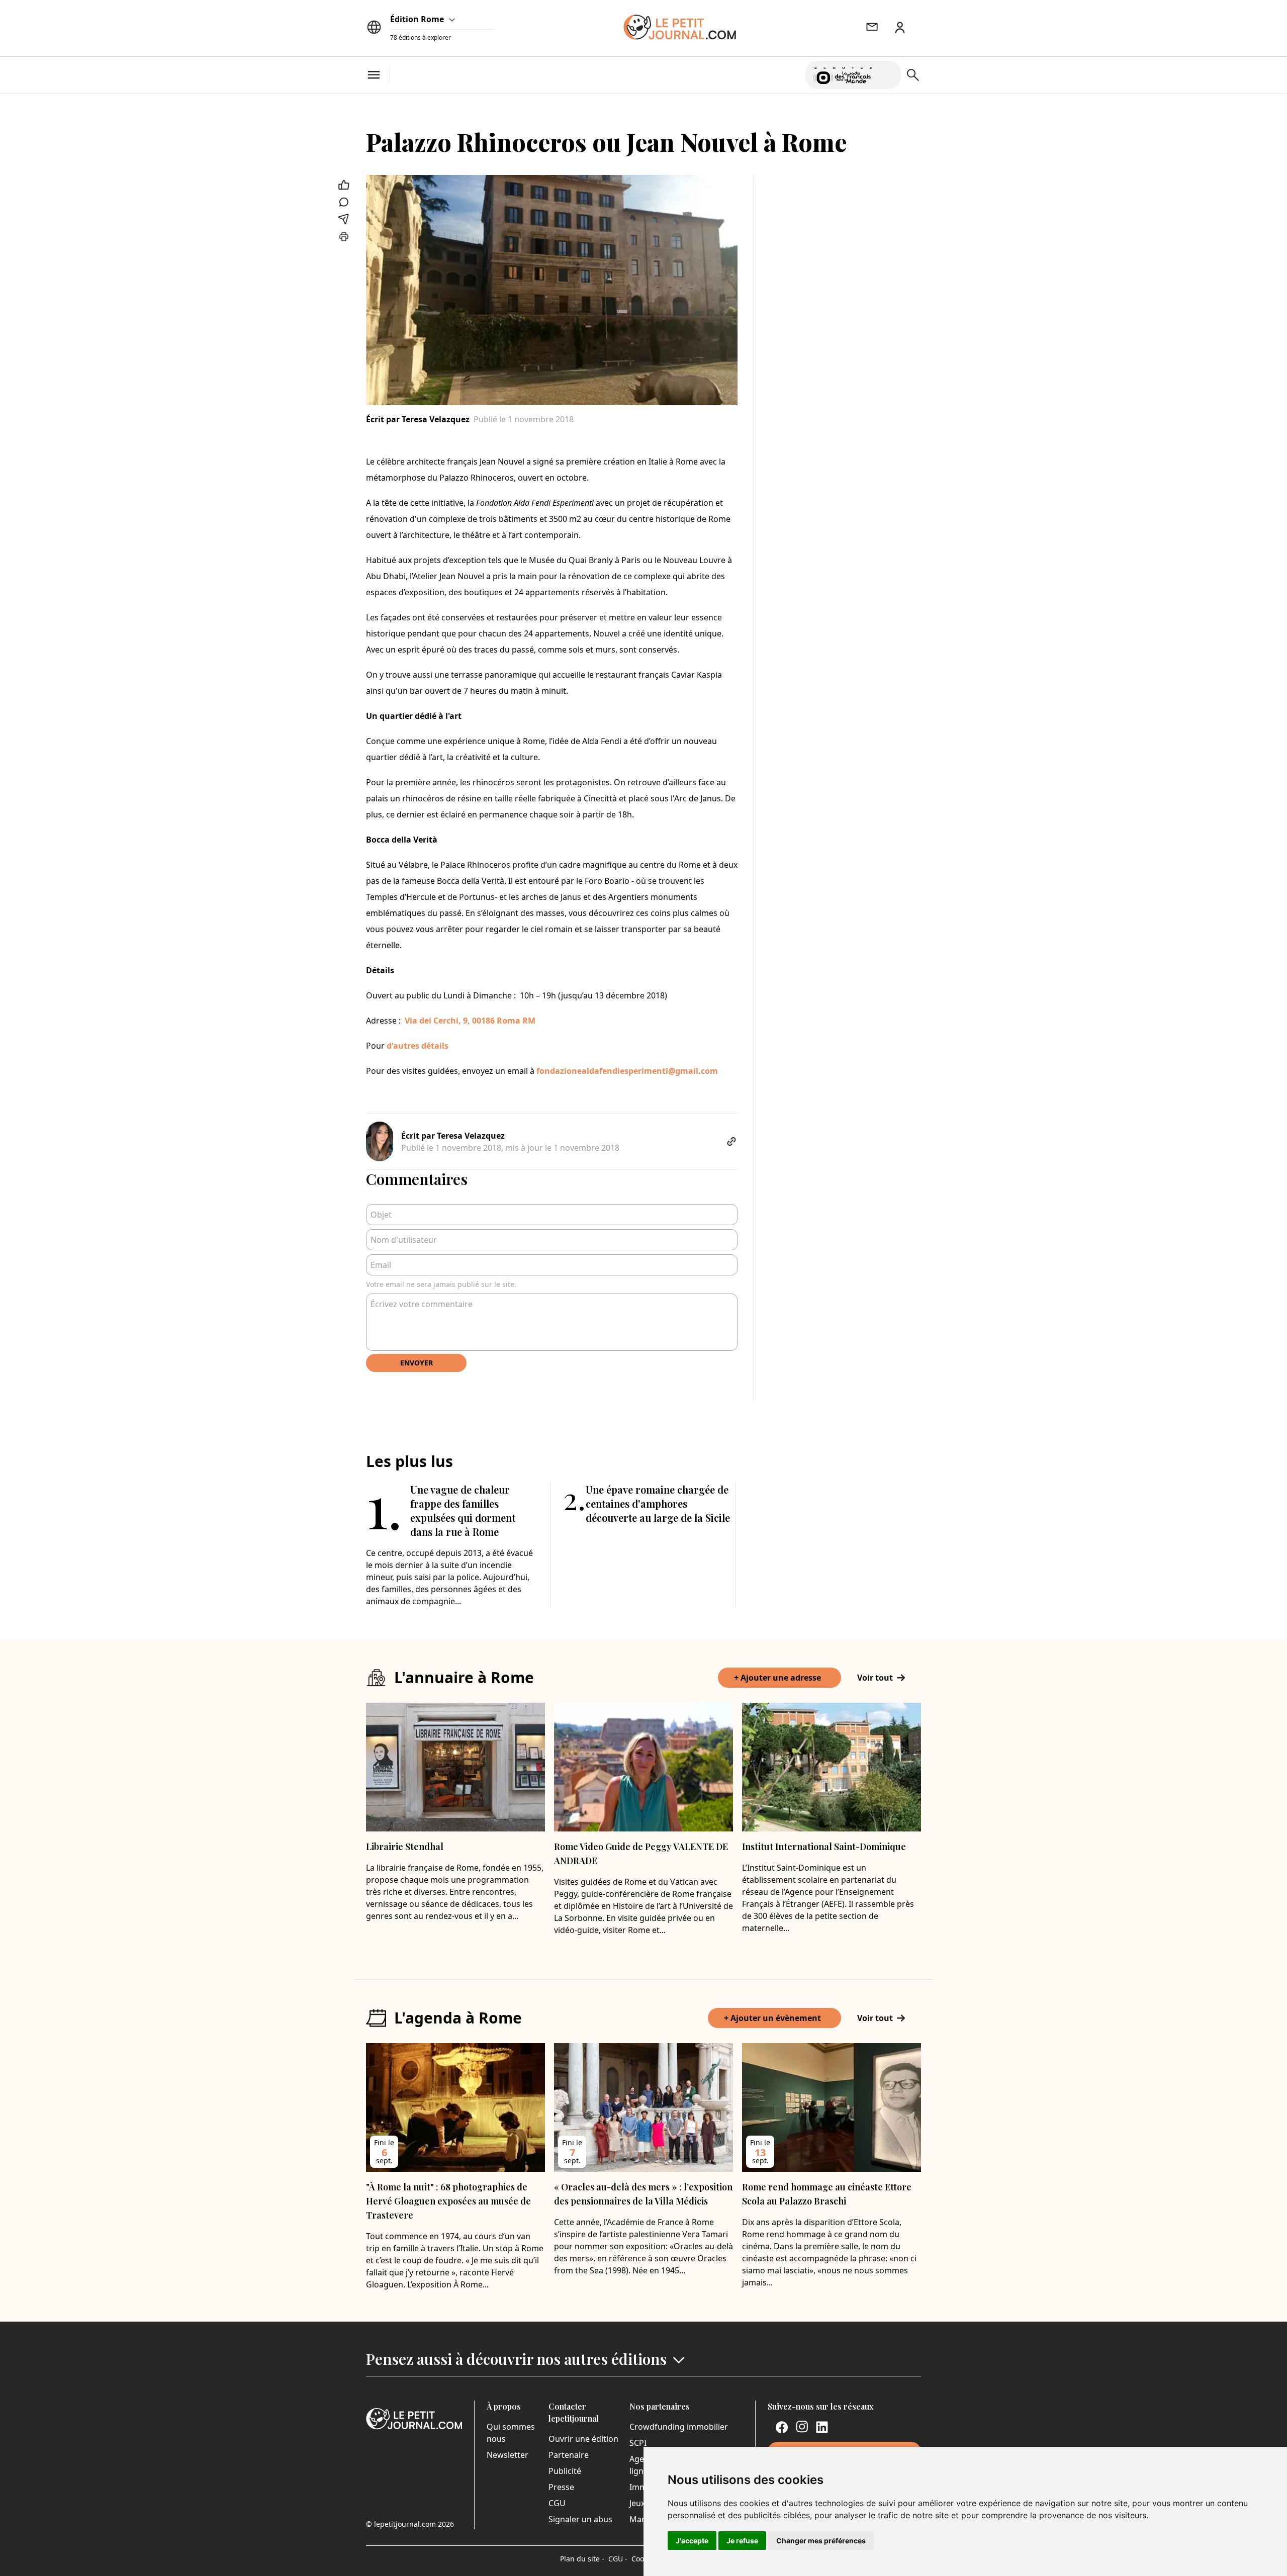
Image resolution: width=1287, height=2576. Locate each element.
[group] (887, 73)
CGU (557, 2503)
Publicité (565, 2471)
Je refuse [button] (742, 2541)
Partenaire (569, 2455)
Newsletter (508, 2455)
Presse (561, 2487)
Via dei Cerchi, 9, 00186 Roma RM (470, 1021)
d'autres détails (418, 1046)
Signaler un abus (580, 2519)
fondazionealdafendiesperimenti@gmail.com (627, 1071)
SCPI (638, 2443)
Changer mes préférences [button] (821, 2541)
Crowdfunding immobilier (679, 2427)
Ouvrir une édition (583, 2439)
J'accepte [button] (692, 2541)
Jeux (637, 2503)
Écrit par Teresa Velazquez (418, 419)
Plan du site (582, 2559)
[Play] (887, 75)
